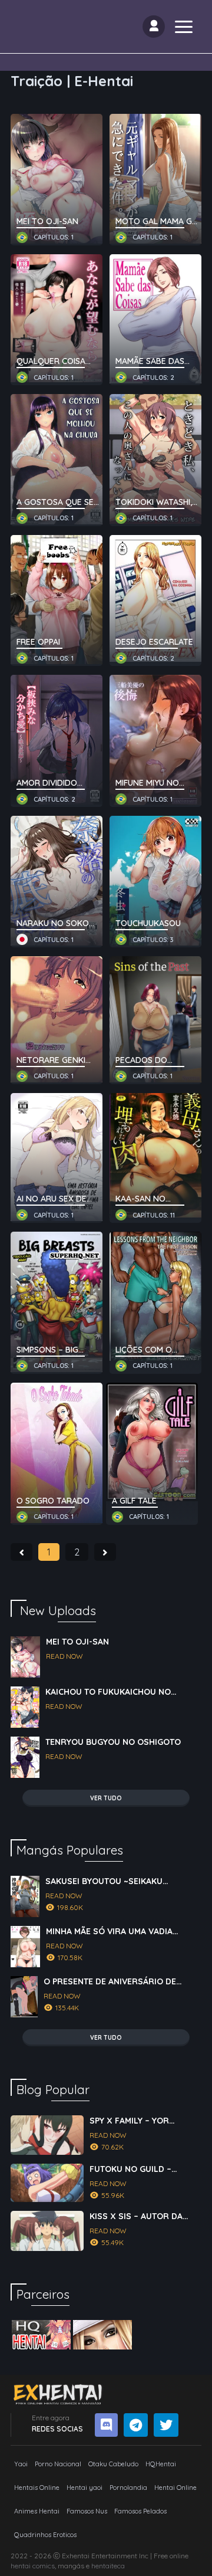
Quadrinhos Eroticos (45, 2535)
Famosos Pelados (140, 2511)
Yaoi (21, 2464)
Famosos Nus (87, 2511)
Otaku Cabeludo (113, 2464)
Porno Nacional (58, 2464)
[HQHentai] (41, 2335)
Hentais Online (37, 2488)
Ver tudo (106, 1798)
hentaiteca (108, 2566)
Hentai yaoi (85, 2488)
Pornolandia (128, 2488)
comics (44, 2566)
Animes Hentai (37, 2511)
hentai (21, 2566)
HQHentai (161, 2464)
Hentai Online (175, 2488)
